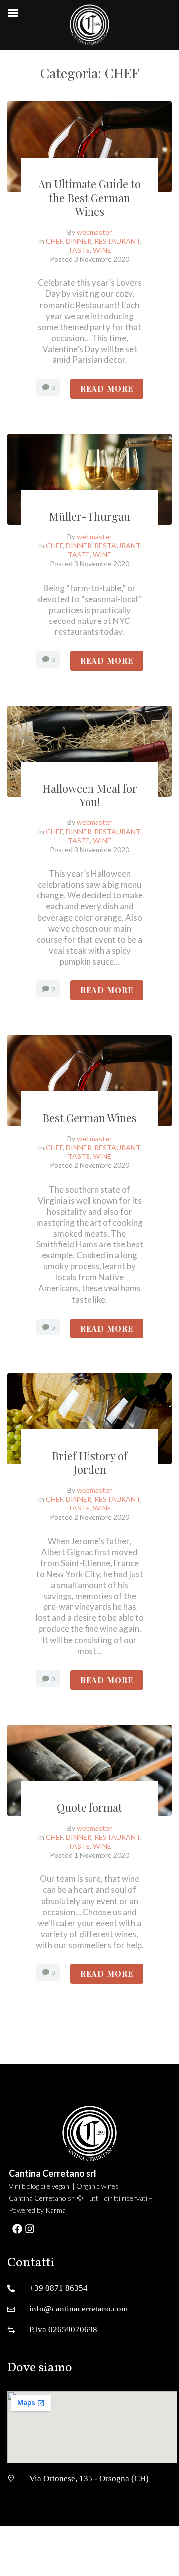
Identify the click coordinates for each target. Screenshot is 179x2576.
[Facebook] (17, 2229)
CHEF (54, 241)
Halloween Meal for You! (90, 795)
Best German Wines (89, 1118)
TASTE (79, 250)
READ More (107, 389)
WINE (102, 250)
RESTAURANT (117, 241)
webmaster (94, 232)
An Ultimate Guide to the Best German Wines (89, 198)
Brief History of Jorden (89, 1463)
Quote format (89, 1807)
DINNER (79, 241)
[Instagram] (30, 2229)
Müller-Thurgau (89, 516)
